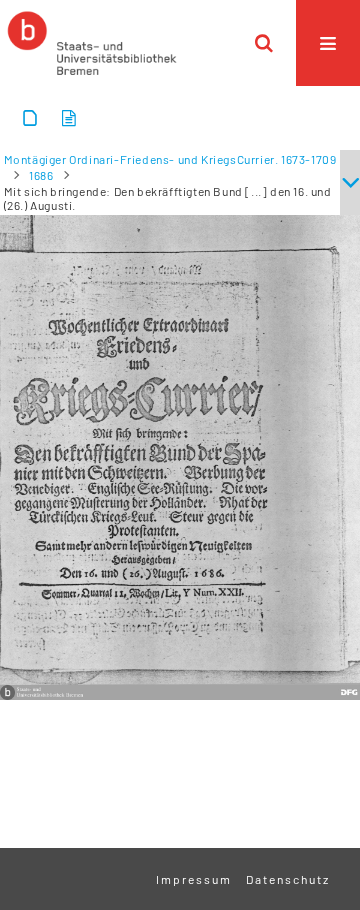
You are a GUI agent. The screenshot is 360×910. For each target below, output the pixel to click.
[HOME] (92, 43)
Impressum (194, 879)
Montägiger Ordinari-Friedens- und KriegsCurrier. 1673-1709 (170, 159)
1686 (41, 175)
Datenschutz (288, 879)
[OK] (264, 43)
